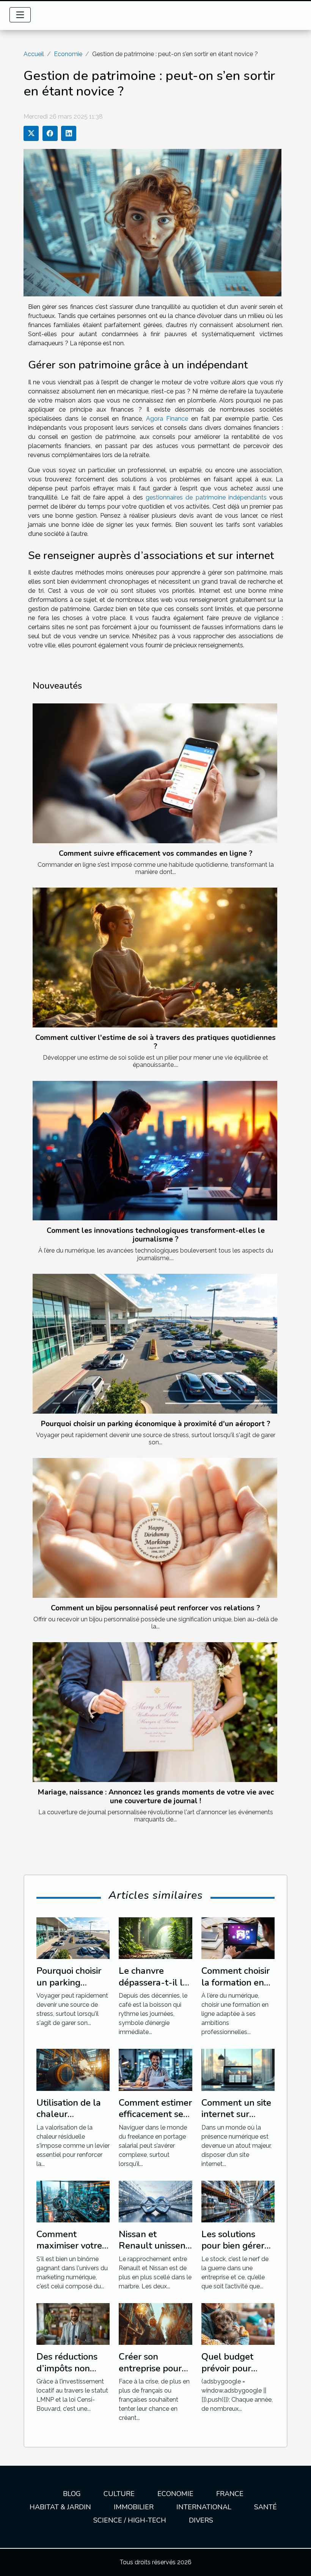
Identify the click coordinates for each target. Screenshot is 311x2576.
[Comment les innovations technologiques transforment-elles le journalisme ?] (155, 1151)
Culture (119, 2494)
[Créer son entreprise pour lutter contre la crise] (155, 2323)
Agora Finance (167, 419)
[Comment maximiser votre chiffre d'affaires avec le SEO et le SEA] (73, 2201)
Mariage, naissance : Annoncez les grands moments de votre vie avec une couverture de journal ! (156, 1797)
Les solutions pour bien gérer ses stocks (233, 2246)
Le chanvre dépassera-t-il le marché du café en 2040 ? (153, 1988)
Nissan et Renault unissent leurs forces (154, 2246)
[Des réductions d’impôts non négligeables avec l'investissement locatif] (73, 2323)
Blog (72, 2494)
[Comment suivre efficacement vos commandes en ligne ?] (155, 773)
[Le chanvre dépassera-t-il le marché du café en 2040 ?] (155, 1938)
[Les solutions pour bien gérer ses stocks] (238, 2201)
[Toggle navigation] (20, 15)
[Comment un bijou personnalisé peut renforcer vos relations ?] (155, 1528)
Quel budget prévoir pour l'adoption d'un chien (232, 2374)
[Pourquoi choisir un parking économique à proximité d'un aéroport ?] (155, 1344)
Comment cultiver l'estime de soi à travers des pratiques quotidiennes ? (155, 1042)
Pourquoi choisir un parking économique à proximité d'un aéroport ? (156, 1424)
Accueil (34, 54)
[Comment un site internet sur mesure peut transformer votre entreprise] (238, 2069)
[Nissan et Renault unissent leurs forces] (155, 2201)
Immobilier (134, 2507)
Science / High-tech (130, 2520)
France (230, 2494)
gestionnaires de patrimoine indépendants (206, 497)
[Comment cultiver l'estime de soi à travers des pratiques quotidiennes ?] (155, 958)
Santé (265, 2507)
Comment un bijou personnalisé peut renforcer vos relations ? (155, 1608)
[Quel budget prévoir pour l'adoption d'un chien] (238, 2323)
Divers (201, 2520)
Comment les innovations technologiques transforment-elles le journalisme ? (156, 1235)
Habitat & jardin (60, 2507)
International (204, 2507)
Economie (68, 54)
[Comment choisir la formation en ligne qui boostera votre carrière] (238, 1938)
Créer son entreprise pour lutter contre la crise (150, 2374)
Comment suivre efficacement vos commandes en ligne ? (156, 853)
